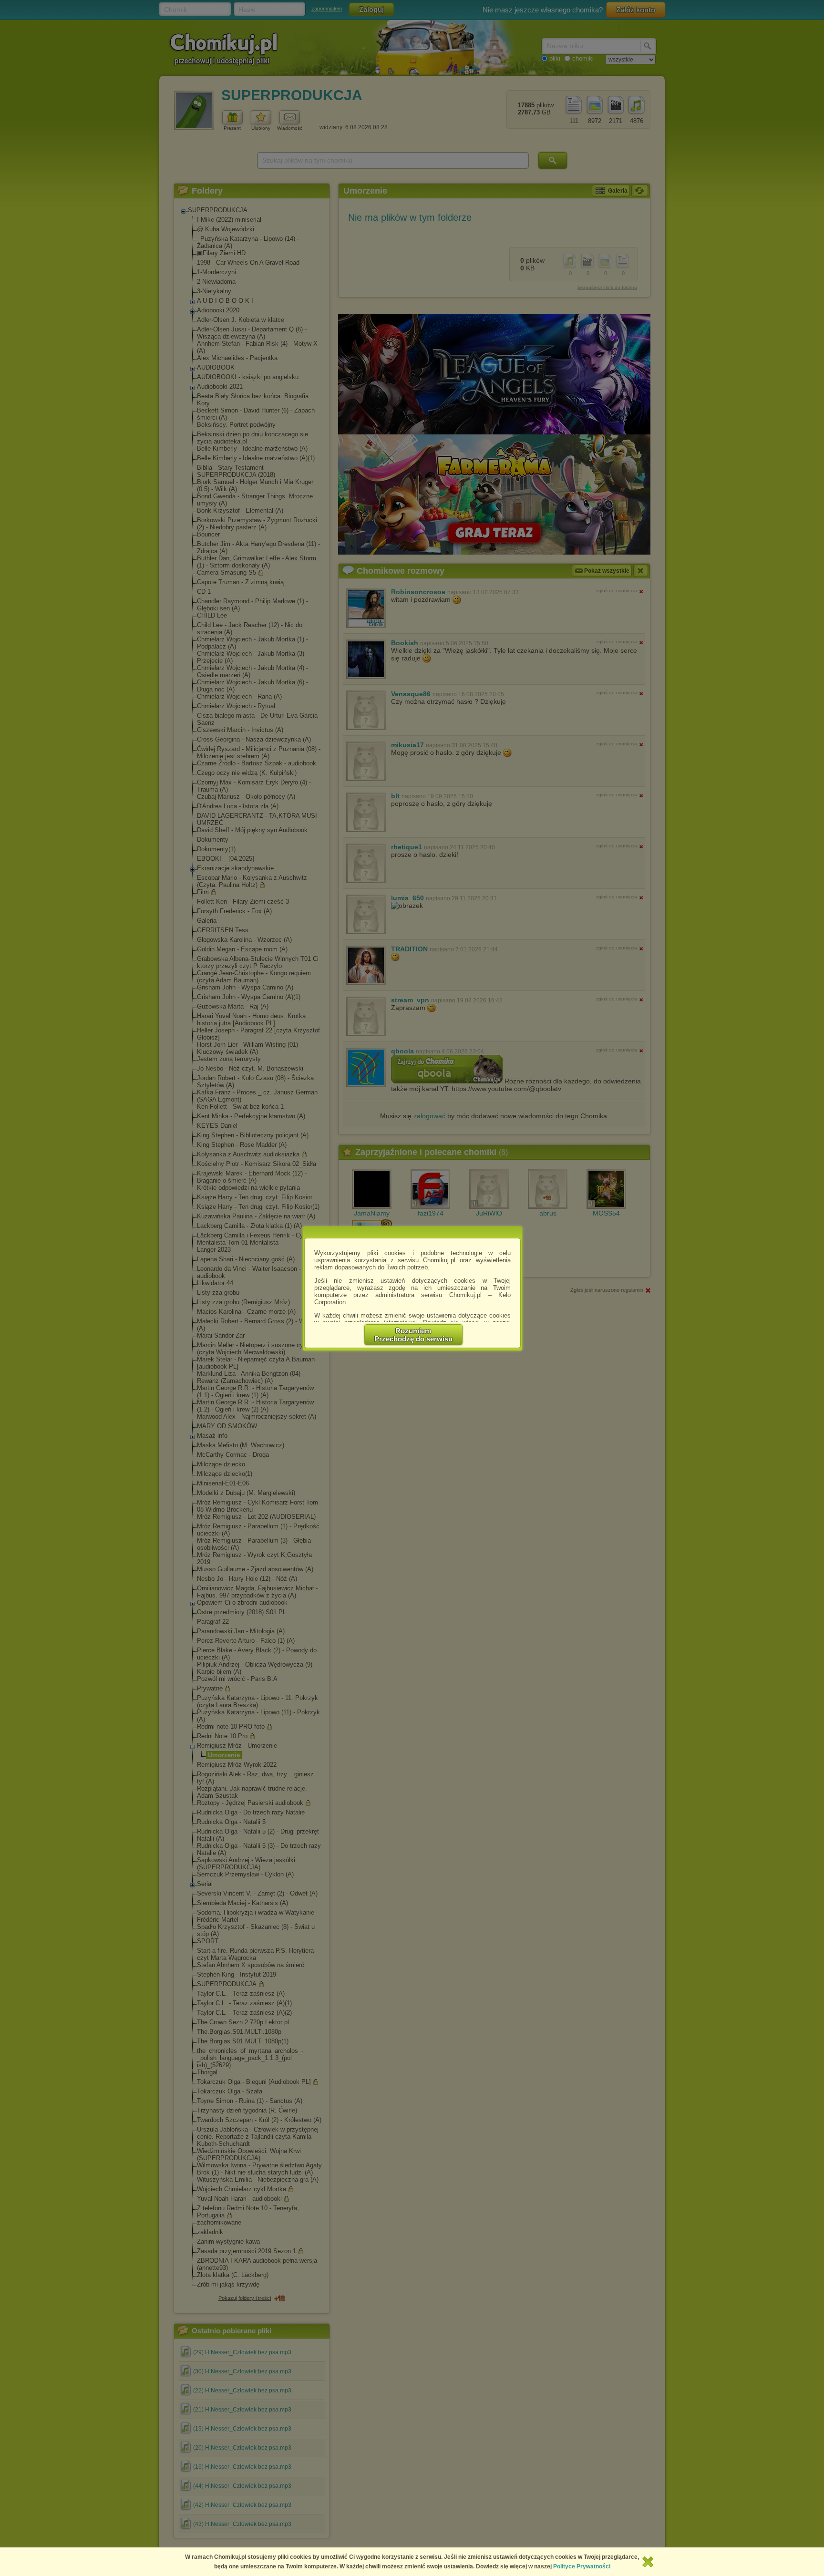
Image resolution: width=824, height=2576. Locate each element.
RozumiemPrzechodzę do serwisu (413, 1335)
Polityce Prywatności (582, 2566)
